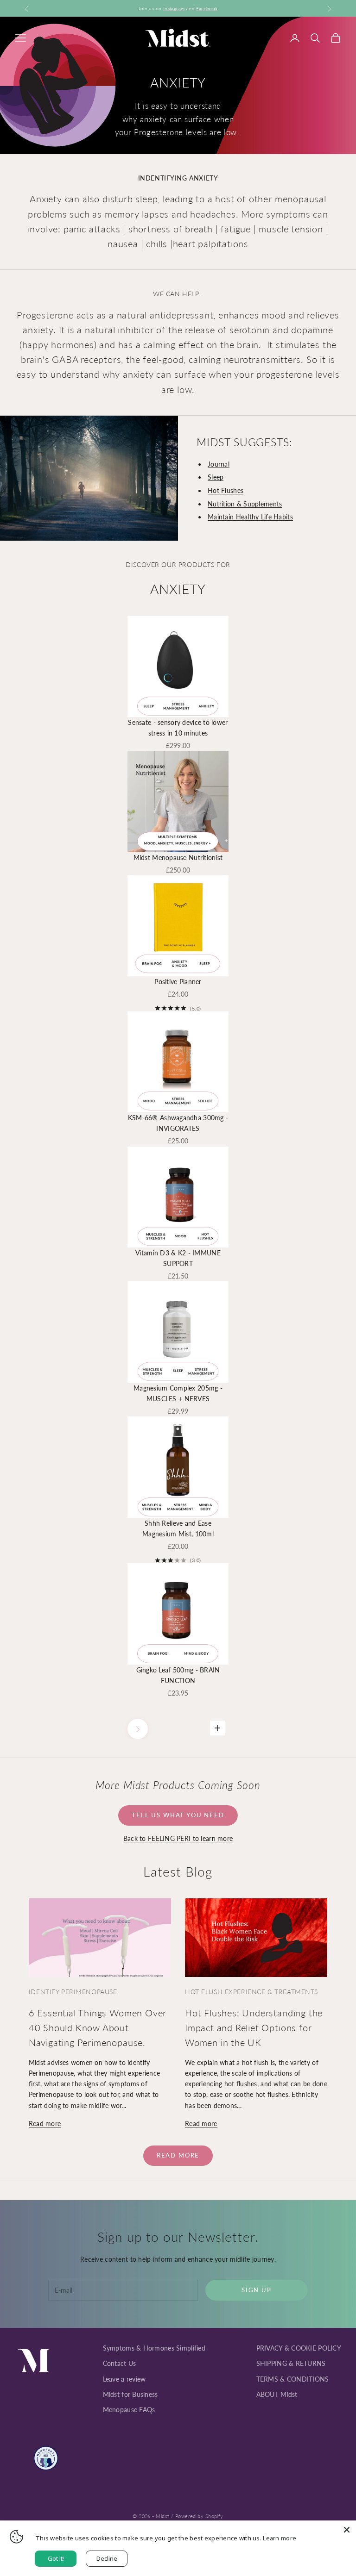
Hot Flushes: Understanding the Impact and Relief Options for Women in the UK (254, 2027)
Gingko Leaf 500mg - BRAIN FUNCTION (178, 1675)
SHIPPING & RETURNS (291, 2363)
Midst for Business (130, 2394)
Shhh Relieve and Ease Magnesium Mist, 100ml (178, 1528)
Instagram (174, 8)
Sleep (216, 477)
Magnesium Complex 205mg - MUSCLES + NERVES (178, 1393)
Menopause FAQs (129, 2410)
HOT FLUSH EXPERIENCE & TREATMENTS (251, 1992)
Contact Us (120, 2363)
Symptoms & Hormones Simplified (154, 2348)
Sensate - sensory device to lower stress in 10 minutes (178, 728)
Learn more (280, 2538)
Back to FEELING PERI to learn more (178, 1838)
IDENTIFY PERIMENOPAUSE (73, 1992)
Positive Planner (178, 982)
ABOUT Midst (277, 2394)
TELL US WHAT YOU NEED (178, 1815)
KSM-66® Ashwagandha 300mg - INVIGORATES (178, 1123)
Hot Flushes (226, 490)
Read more (45, 2124)
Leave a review (124, 2379)
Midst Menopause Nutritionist (178, 858)
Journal (219, 464)
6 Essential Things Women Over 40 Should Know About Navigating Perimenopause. (98, 2027)
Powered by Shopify (199, 2516)
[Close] (347, 2530)
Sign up (257, 2290)
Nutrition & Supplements (245, 504)
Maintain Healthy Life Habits (250, 517)
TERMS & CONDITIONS (293, 2379)
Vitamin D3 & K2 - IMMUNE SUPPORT (178, 1258)
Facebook (207, 8)
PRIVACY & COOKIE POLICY (299, 2348)
